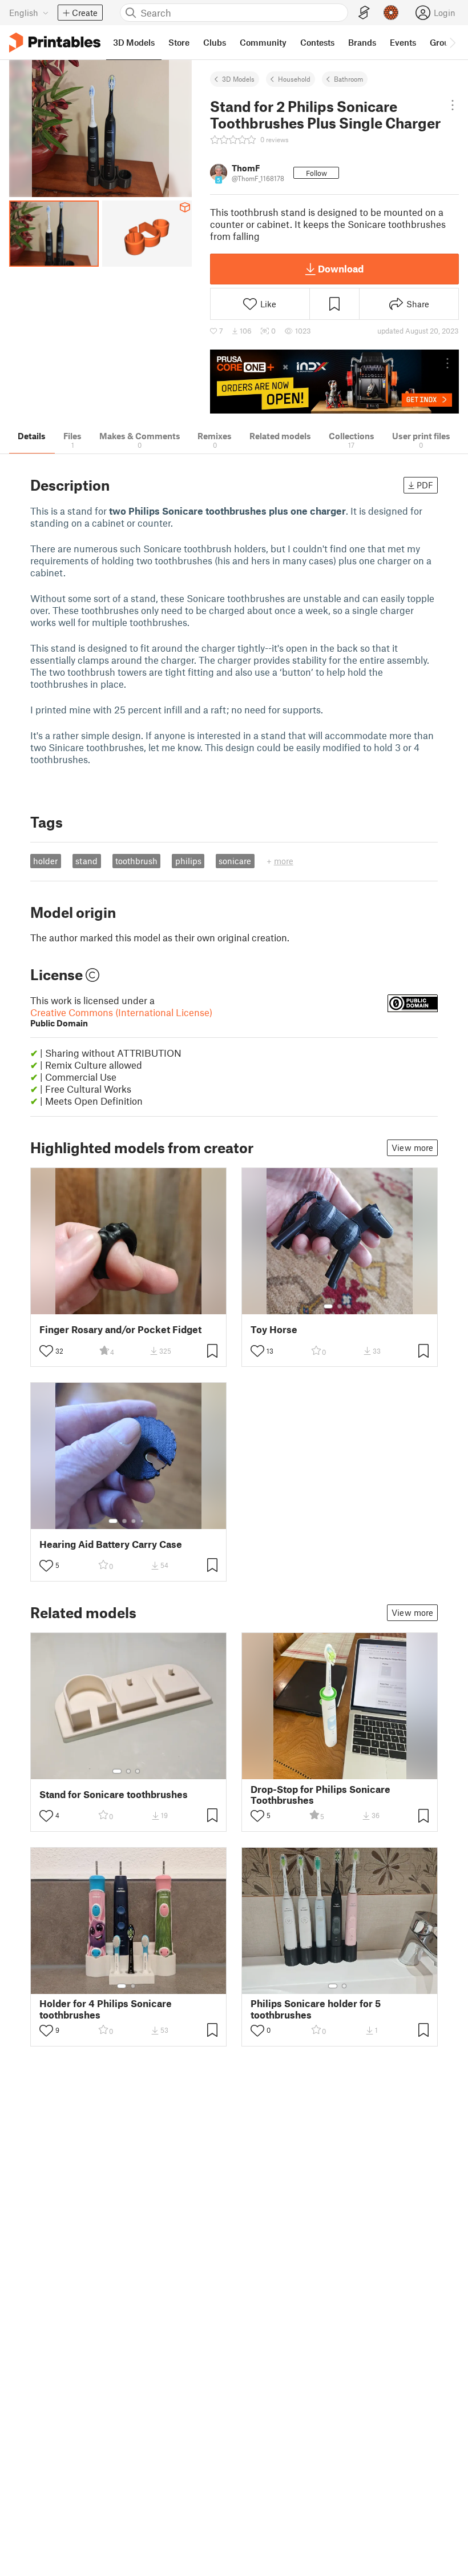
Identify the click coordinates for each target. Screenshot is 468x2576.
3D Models (238, 79)
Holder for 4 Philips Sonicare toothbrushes (106, 2009)
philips (188, 861)
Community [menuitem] (263, 42)
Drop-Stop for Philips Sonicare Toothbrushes (320, 1795)
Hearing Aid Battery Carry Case (111, 1544)
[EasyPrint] (364, 13)
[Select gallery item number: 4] (143, 1521)
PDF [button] (425, 485)
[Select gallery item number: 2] (340, 1306)
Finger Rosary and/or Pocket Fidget (120, 1329)
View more (412, 1147)
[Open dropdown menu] (453, 105)
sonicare (235, 861)
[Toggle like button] (46, 1351)
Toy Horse (274, 1329)
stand (86, 861)
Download (341, 268)
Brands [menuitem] (362, 42)
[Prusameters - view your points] (391, 13)
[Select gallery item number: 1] (328, 1306)
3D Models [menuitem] (134, 42)
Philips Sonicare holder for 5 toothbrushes (316, 2009)
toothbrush (136, 861)
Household (294, 79)
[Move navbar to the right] (452, 42)
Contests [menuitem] (317, 42)
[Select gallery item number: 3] (349, 1306)
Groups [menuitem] (444, 42)
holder (45, 861)
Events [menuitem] (403, 42)
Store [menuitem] (179, 42)
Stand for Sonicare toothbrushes (114, 1794)
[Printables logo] (55, 43)
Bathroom (348, 79)
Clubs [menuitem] (215, 42)
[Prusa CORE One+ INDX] (334, 382)
